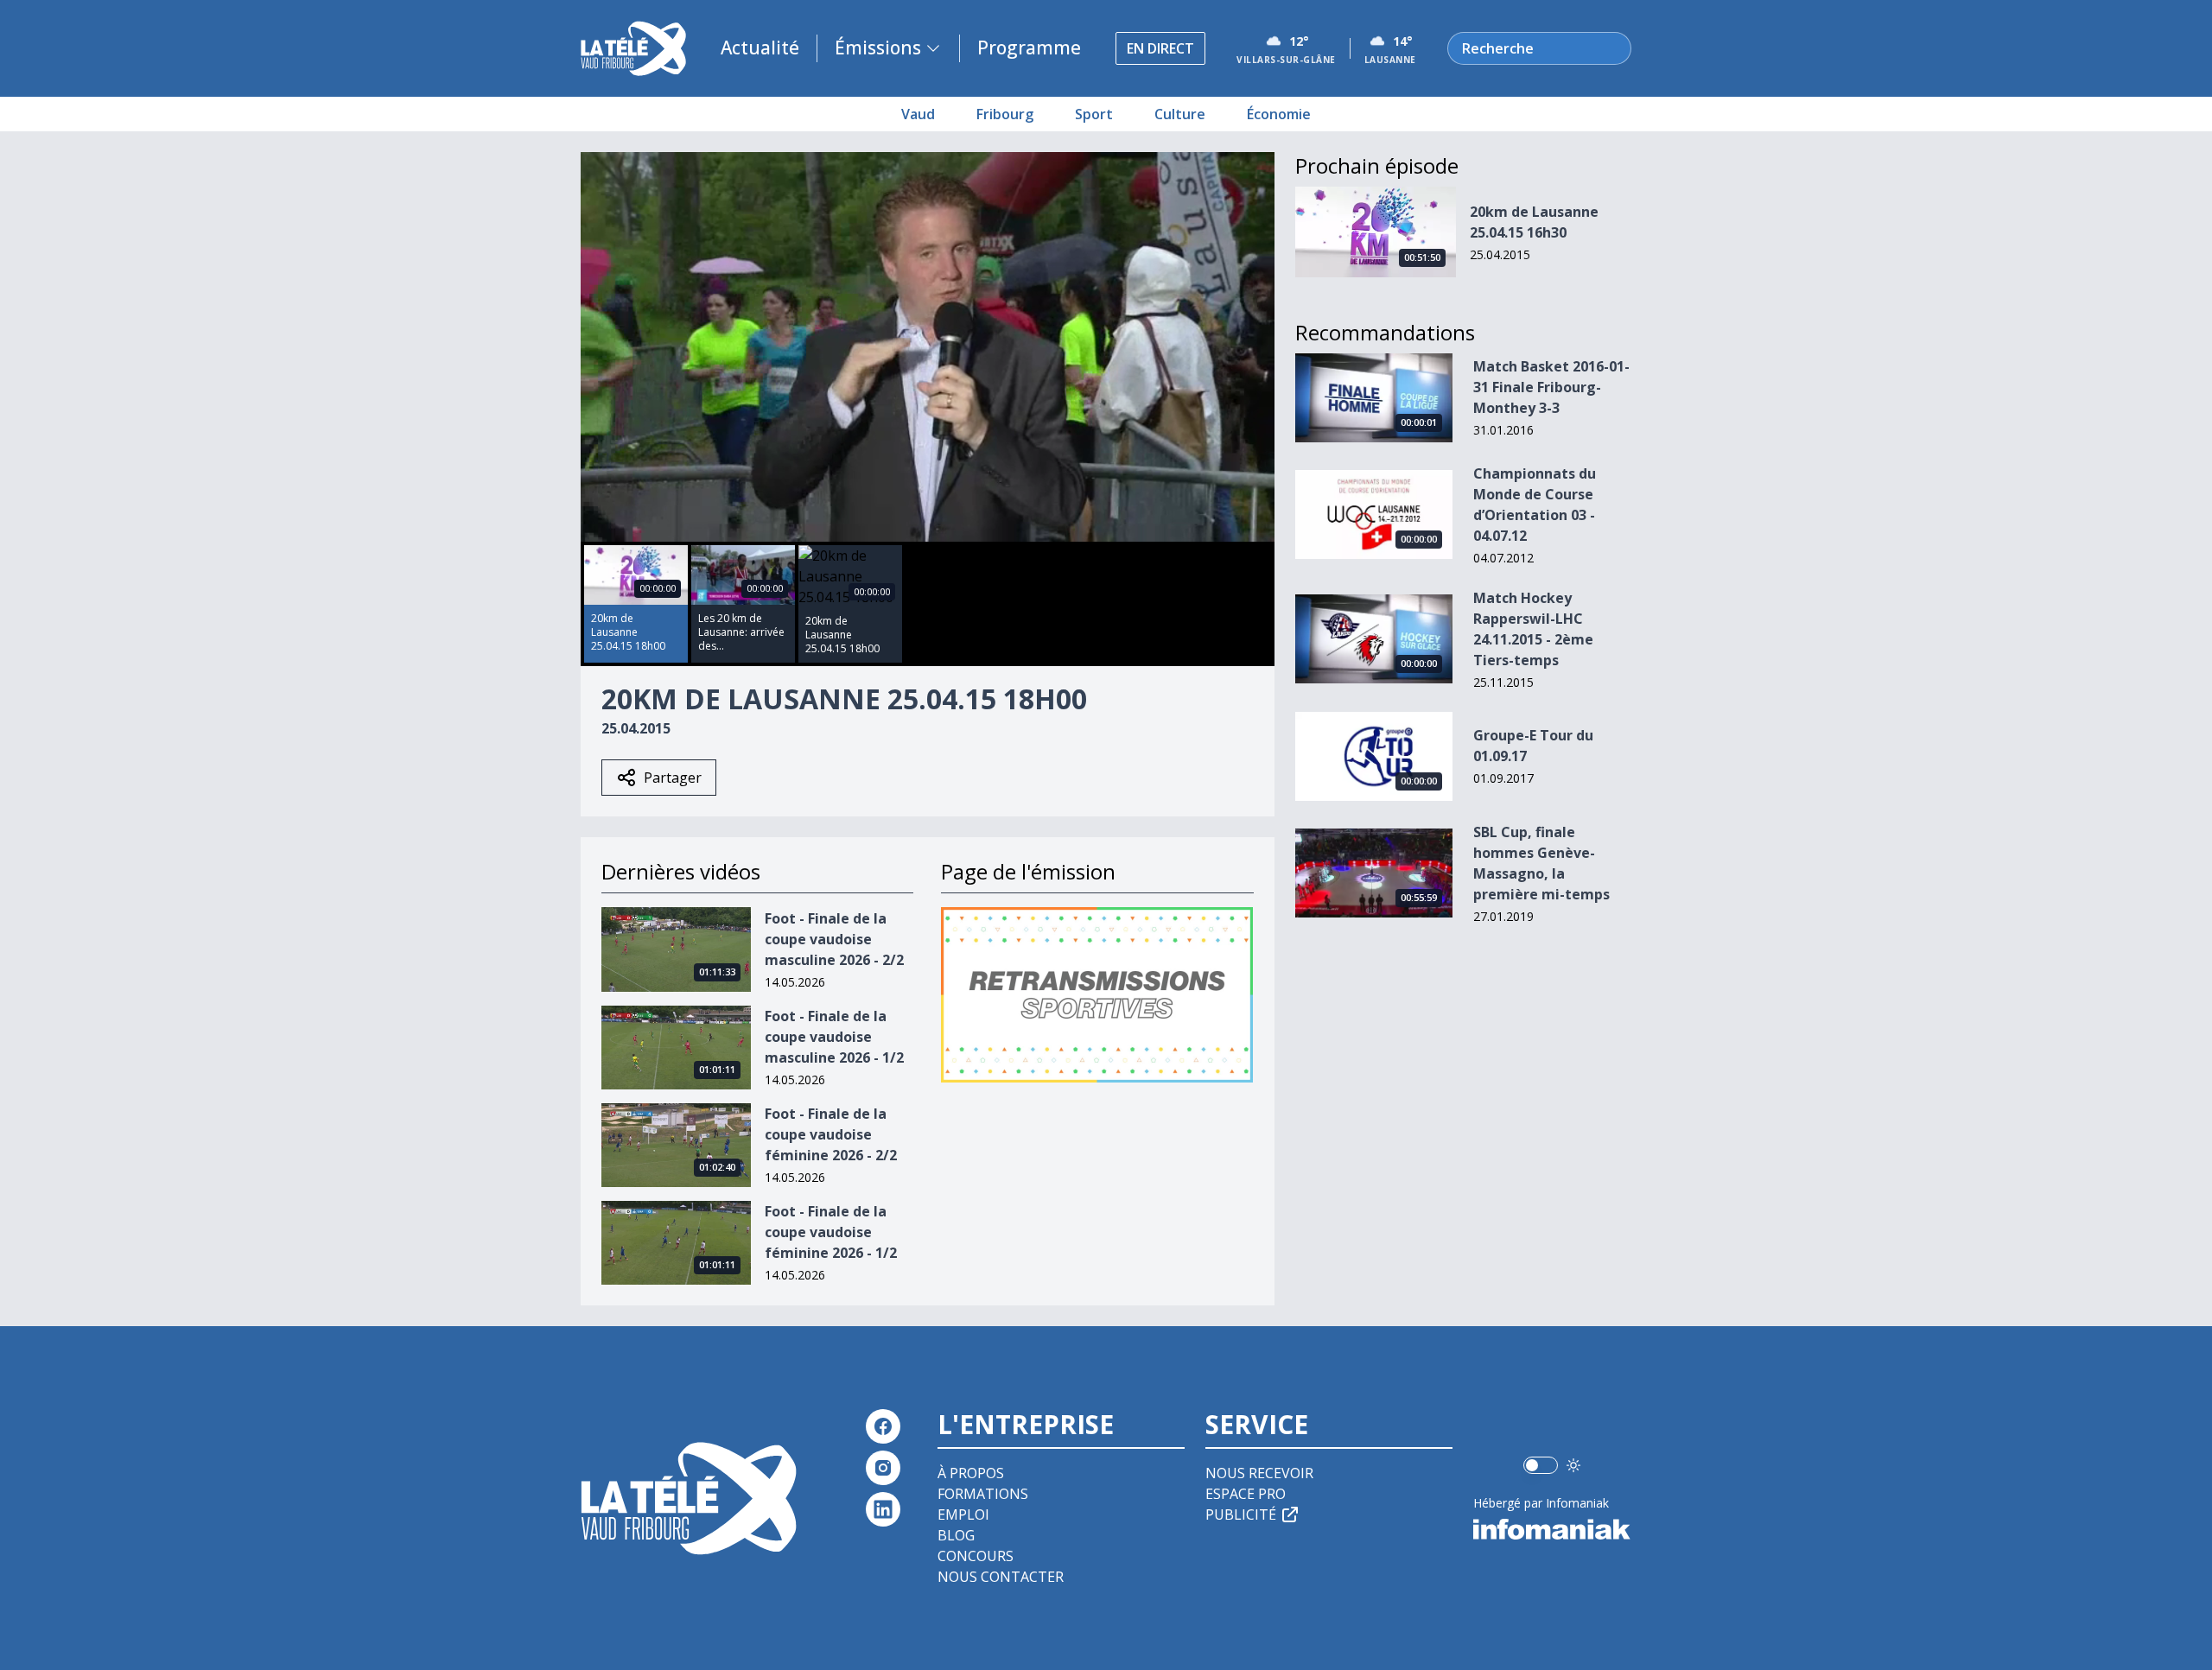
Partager (673, 778)
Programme (1029, 48)
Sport (1094, 114)
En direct (1160, 48)
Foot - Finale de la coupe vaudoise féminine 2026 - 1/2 (831, 1232)
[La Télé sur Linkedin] (883, 1509)
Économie (1279, 114)
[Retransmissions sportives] (1097, 995)
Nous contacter (1001, 1577)
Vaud (918, 114)
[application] (928, 347)
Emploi (963, 1514)
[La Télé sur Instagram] (883, 1468)
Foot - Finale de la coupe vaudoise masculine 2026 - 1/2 (834, 1037)
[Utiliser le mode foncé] (1573, 1465)
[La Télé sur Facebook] (883, 1426)
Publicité (1241, 1514)
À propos (971, 1473)
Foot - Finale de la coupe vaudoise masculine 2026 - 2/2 (834, 939)
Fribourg (1005, 114)
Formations (983, 1494)
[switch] (1541, 1465)
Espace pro (1246, 1494)
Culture (1180, 114)
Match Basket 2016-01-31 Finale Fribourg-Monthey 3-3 (1551, 387)
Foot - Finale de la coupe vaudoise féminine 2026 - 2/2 (831, 1134)
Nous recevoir (1259, 1473)
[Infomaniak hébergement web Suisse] (1552, 1529)
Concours (976, 1556)
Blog (956, 1535)
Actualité (760, 48)
